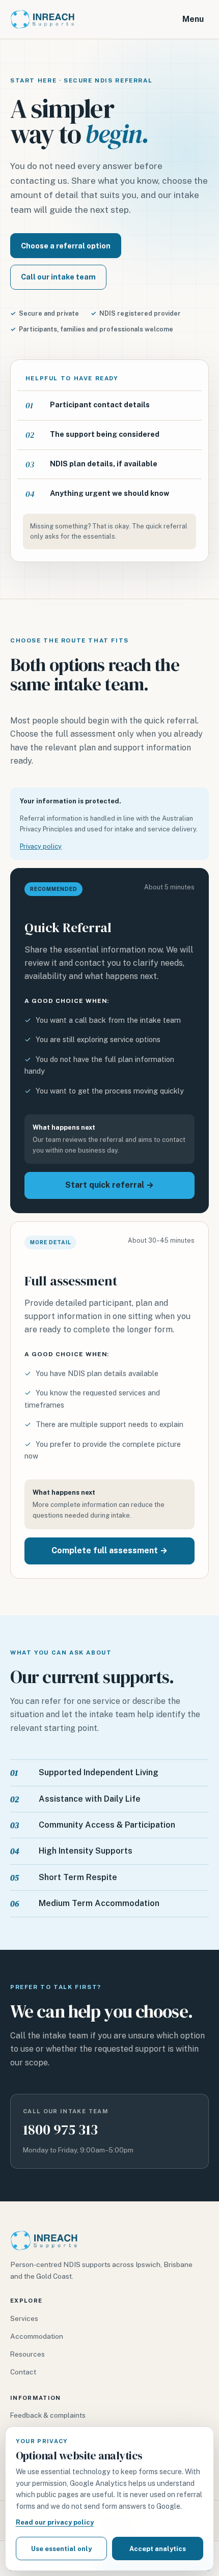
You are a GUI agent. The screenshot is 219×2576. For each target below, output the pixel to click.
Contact (23, 2372)
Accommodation (37, 2336)
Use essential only (61, 2549)
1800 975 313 (60, 2130)
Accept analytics (158, 2549)
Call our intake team (58, 277)
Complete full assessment (109, 1550)
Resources (28, 2354)
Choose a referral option (66, 246)
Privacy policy (41, 846)
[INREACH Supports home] (42, 19)
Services (24, 2318)
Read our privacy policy (55, 2522)
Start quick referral (109, 1185)
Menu (193, 19)
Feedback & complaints (48, 2415)
